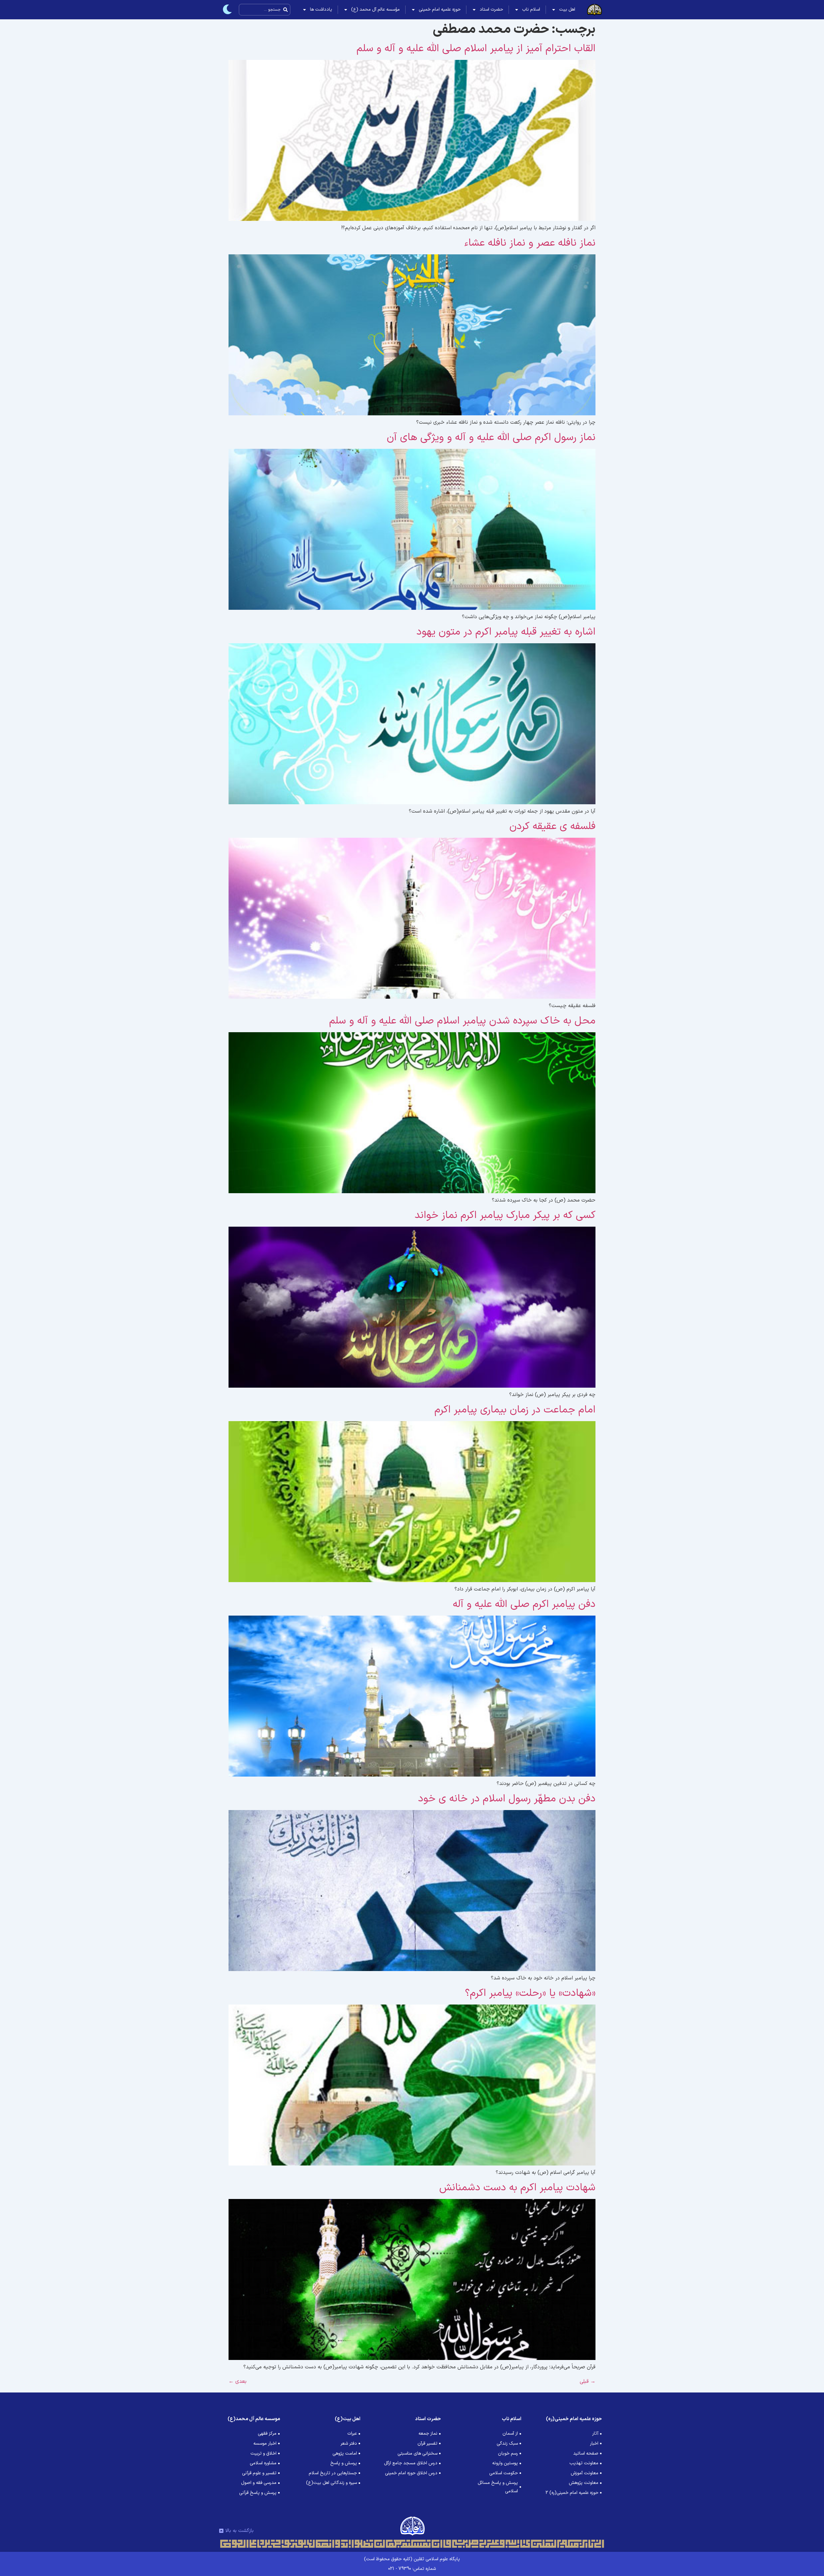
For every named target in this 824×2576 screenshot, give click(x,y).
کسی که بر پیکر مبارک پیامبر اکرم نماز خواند (505, 1215)
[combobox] (265, 10)
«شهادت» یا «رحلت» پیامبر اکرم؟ (530, 1993)
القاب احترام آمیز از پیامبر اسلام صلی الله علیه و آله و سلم (476, 49)
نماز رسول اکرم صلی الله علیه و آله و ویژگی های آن (491, 438)
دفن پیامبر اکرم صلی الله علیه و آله (524, 1604)
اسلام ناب (531, 9)
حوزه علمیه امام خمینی (440, 9)
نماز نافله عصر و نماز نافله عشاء (530, 243)
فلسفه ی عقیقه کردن (552, 826)
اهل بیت (567, 9)
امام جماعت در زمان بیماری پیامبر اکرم (515, 1410)
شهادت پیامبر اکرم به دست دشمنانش (517, 2188)
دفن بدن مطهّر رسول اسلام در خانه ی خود (507, 1799)
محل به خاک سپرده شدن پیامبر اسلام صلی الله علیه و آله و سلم (462, 1021)
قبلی (588, 2382)
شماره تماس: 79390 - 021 (412, 2569)
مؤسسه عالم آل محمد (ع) (375, 9)
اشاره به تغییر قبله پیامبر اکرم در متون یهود (506, 632)
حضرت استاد (491, 9)
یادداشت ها (321, 9)
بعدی (238, 2382)
